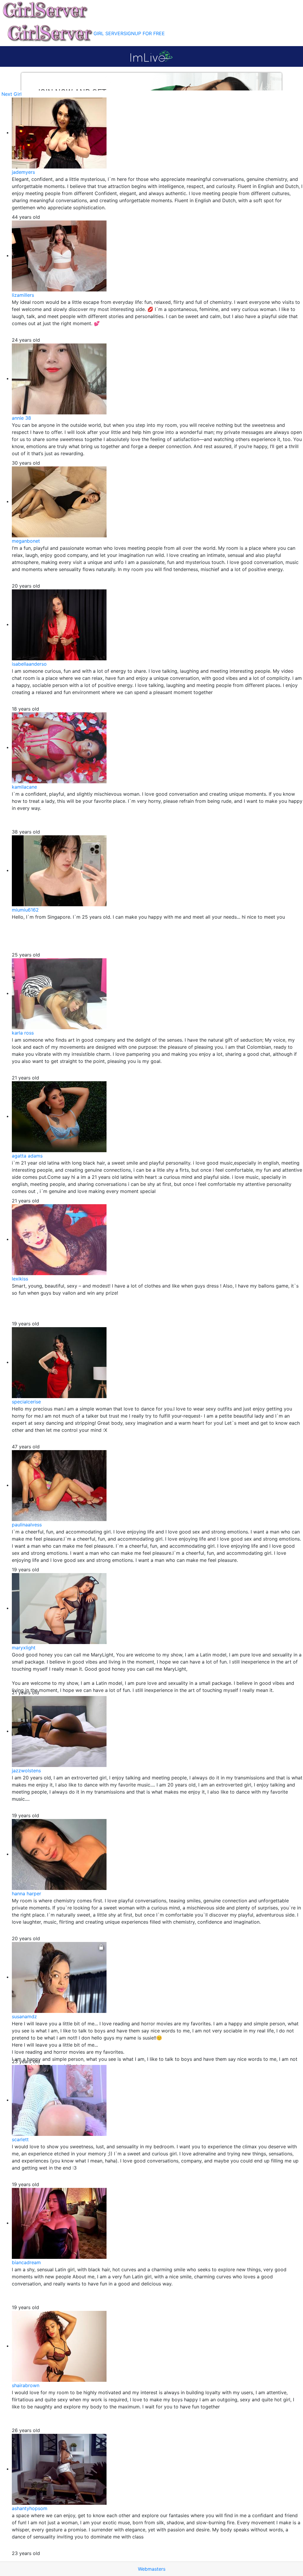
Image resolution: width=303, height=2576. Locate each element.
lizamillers (23, 295)
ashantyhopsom (30, 2508)
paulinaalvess (27, 1525)
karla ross (23, 1033)
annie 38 (21, 418)
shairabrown (26, 2385)
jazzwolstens (26, 1771)
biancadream (26, 2262)
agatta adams (27, 1156)
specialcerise (26, 1402)
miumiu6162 (25, 910)
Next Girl (12, 94)
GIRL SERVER (108, 33)
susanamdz (24, 2016)
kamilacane (24, 787)
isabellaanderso (29, 664)
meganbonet (26, 541)
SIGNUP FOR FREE (144, 33)
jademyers (23, 172)
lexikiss (20, 1279)
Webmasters (152, 2569)
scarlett (20, 2139)
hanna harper (26, 1894)
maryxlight (24, 1648)
